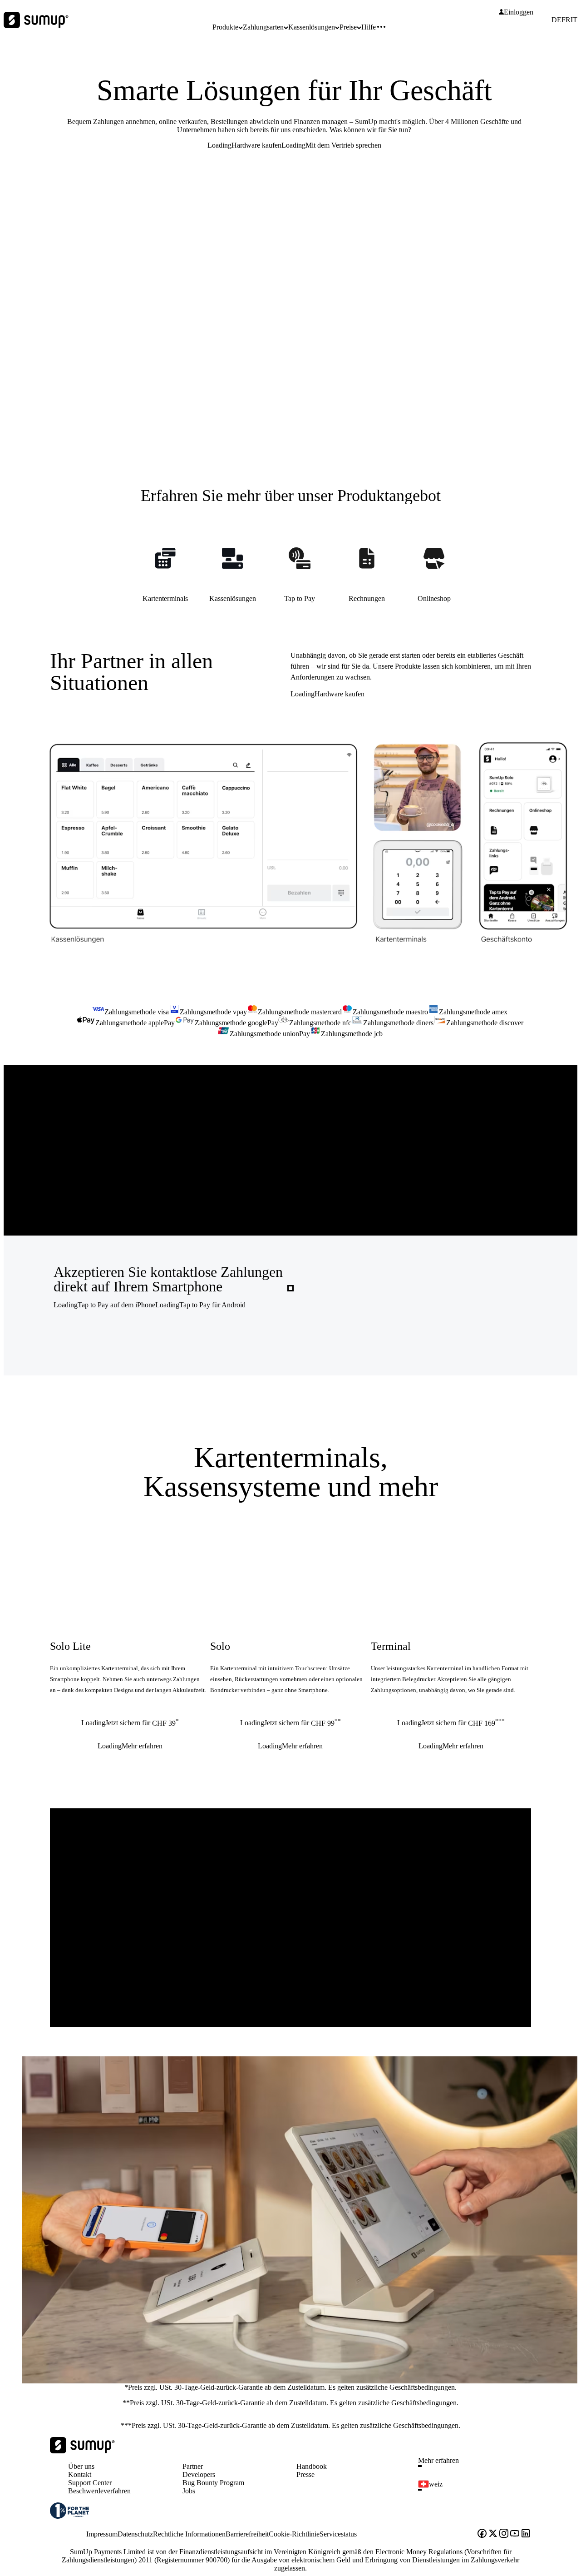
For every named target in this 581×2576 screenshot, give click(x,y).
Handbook (312, 2466)
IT (574, 20)
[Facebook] (482, 2534)
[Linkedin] (526, 2534)
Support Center (90, 2483)
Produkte (225, 27)
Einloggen (519, 12)
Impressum (102, 2534)
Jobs (189, 2491)
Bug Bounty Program (213, 2483)
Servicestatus (338, 2534)
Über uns (81, 2466)
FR (566, 20)
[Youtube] (515, 2534)
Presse (305, 2474)
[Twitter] (493, 2534)
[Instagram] (504, 2534)
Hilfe (369, 27)
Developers (199, 2474)
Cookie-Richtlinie (294, 2534)
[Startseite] (82, 2451)
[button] (478, 2466)
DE (556, 20)
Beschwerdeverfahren (99, 2491)
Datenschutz (135, 2534)
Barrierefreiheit (247, 2534)
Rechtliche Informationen (189, 2534)
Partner (193, 2466)
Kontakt (80, 2474)
